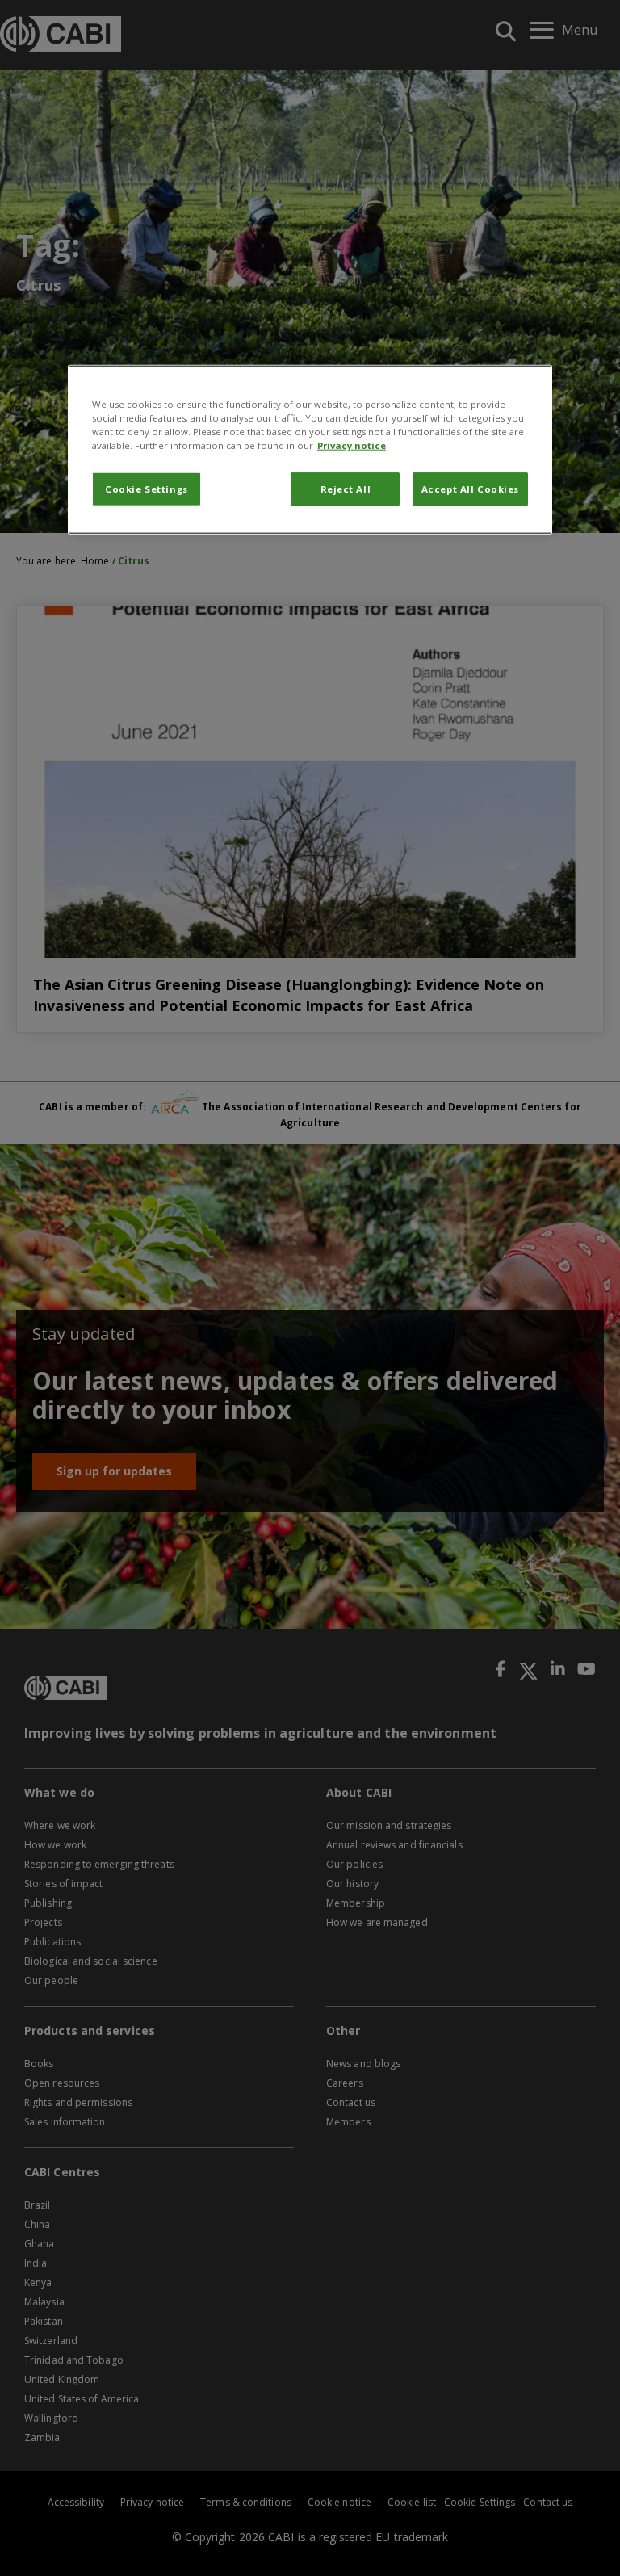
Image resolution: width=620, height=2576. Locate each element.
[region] (310, 449)
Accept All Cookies (470, 488)
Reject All (346, 488)
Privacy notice (352, 445)
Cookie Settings (147, 488)
